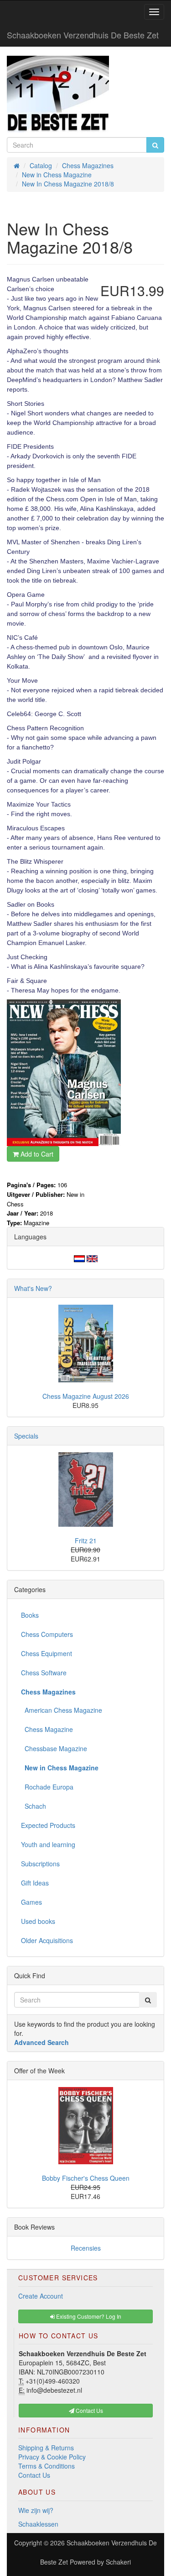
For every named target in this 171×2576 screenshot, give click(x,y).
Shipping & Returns (46, 2448)
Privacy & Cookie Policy (52, 2457)
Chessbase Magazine (54, 1748)
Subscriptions (40, 1864)
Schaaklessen (38, 2524)
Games (31, 1902)
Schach (34, 1806)
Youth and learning (48, 1844)
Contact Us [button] (89, 2410)
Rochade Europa (47, 1787)
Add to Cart (36, 1154)
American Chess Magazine (62, 1710)
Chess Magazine (47, 1729)
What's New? (33, 1288)
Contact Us (34, 2475)
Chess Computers (47, 1634)
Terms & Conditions (47, 2466)
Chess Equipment (47, 1653)
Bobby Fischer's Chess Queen (86, 2178)
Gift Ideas (35, 1883)
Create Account (41, 2296)
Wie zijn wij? (36, 2510)
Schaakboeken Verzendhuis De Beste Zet (83, 35)
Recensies (86, 2248)
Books (30, 1615)
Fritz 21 (86, 1540)
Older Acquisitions (47, 1940)
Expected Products (48, 1825)
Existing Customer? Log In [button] (88, 2316)
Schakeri (118, 2562)
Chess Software (44, 1673)
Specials (26, 1436)
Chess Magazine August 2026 (86, 1396)
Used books (38, 1921)
